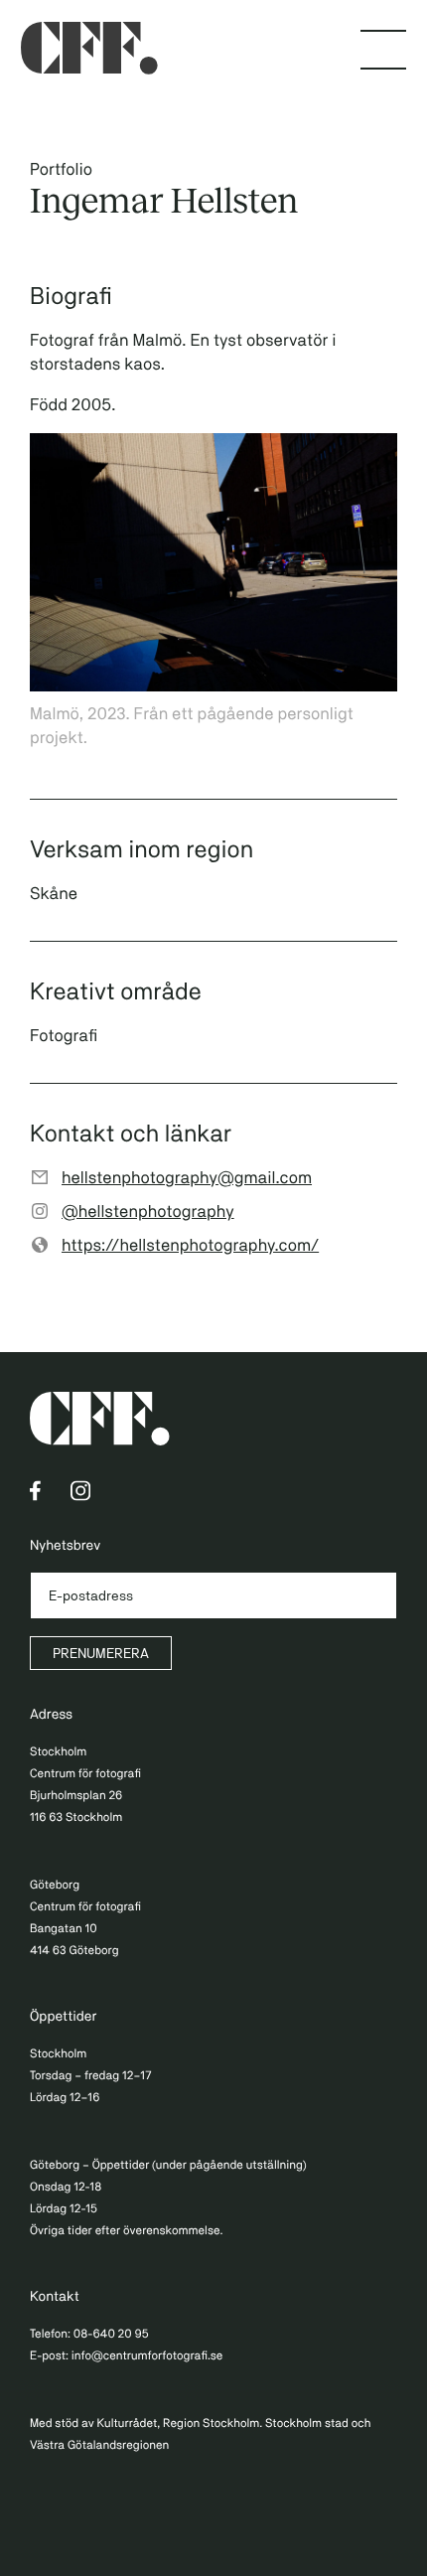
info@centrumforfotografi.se (147, 2355)
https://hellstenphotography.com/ (190, 1245)
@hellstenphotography (148, 1211)
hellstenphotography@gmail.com (187, 1177)
